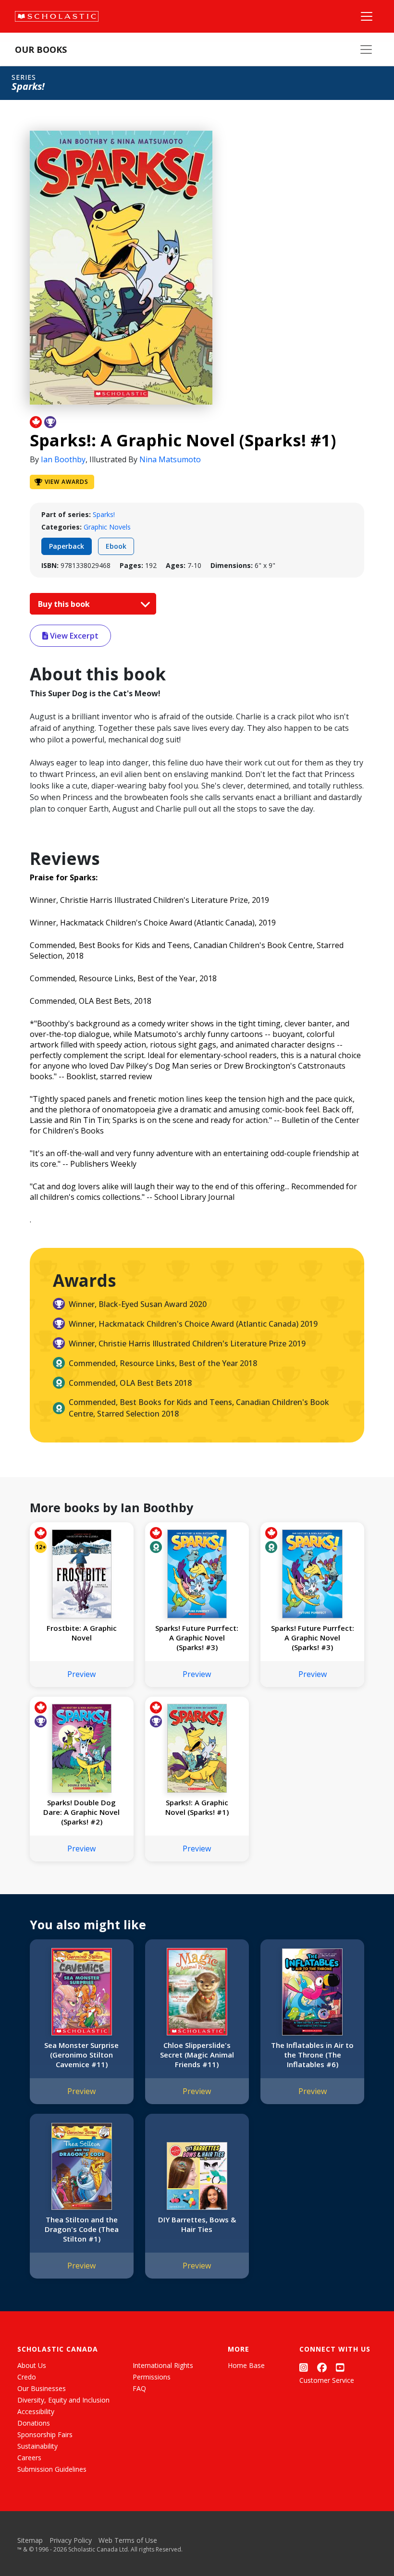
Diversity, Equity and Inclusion (63, 2400)
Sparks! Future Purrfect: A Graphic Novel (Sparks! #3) (197, 1638)
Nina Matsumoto (170, 459)
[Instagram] (304, 2367)
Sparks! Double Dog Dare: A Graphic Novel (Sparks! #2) (81, 1812)
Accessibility (36, 2411)
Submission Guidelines (52, 2469)
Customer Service (327, 2380)
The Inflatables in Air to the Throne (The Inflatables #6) (312, 2055)
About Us (32, 2365)
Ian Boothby (63, 459)
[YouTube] (340, 2367)
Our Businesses (42, 2388)
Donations (34, 2423)
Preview (81, 1674)
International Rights (163, 2365)
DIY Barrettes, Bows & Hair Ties (197, 2224)
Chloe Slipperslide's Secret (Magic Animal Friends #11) (197, 2055)
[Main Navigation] (367, 16)
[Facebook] (322, 2367)
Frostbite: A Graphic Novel (82, 1633)
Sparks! (104, 514)
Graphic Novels (107, 527)
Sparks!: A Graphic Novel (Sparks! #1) (197, 1807)
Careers (29, 2458)
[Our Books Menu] (366, 49)
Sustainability (37, 2446)
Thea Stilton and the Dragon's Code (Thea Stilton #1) (82, 2229)
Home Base (246, 2365)
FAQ (139, 2388)
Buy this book (65, 604)
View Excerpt (73, 636)
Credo (27, 2377)
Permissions (152, 2377)
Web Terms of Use (128, 2540)
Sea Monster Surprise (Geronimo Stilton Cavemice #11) (81, 2055)
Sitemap (30, 2540)
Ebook (116, 546)
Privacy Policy (71, 2540)
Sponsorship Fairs (45, 2434)
